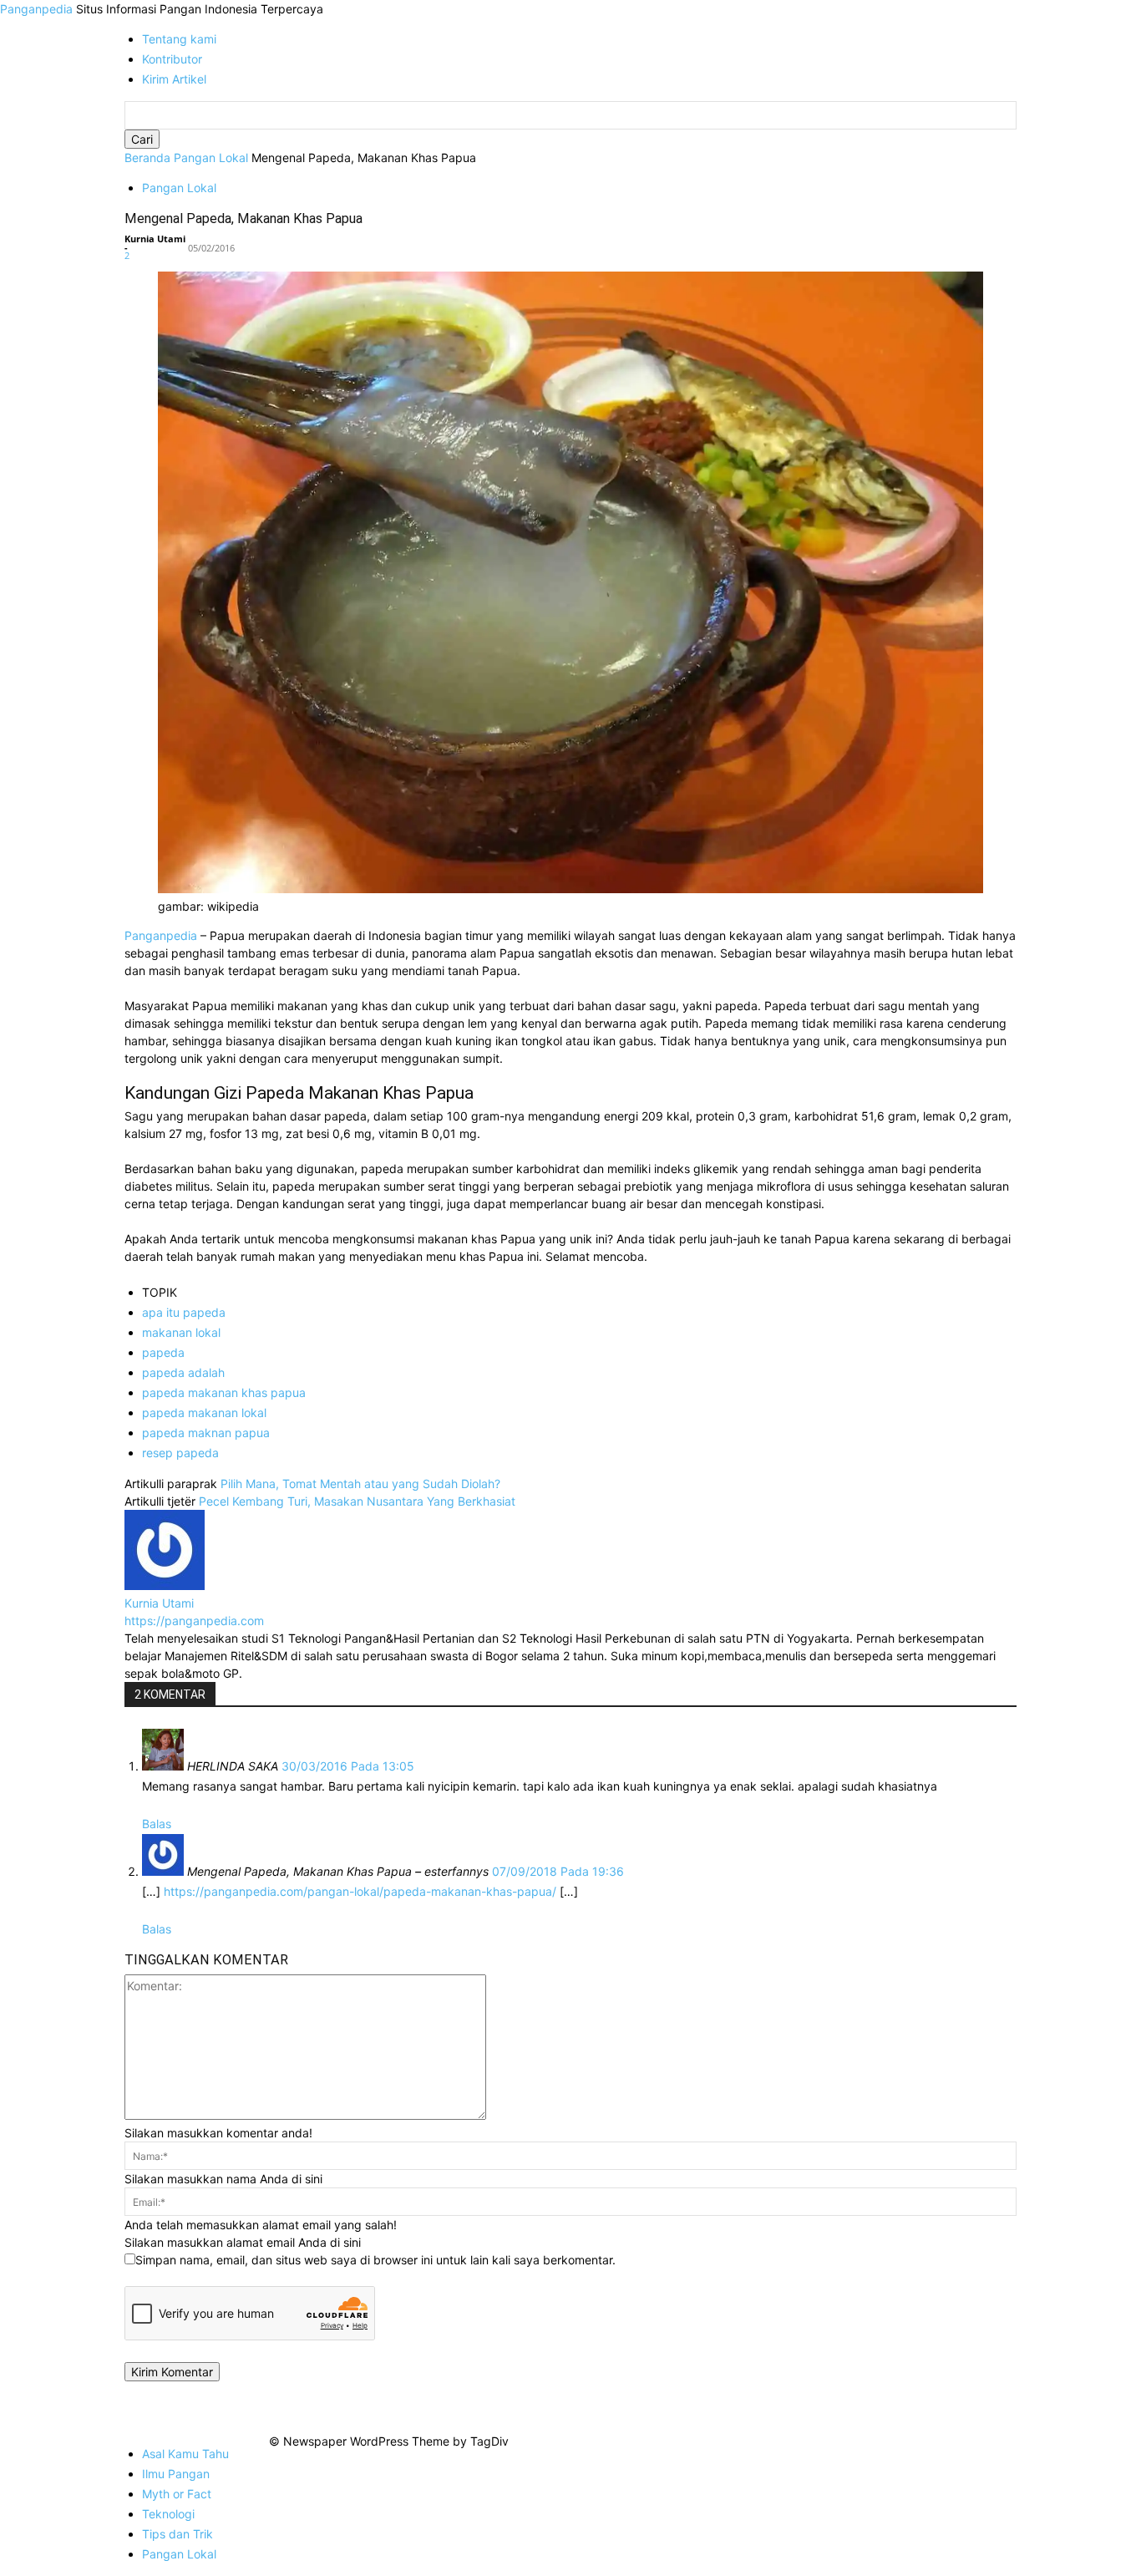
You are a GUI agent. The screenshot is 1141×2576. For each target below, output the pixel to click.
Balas (157, 1824)
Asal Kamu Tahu (185, 2454)
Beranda (147, 158)
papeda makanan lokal (204, 1412)
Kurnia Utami (155, 239)
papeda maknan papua (206, 1433)
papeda (163, 1352)
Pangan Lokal (211, 158)
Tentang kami (179, 39)
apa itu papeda (184, 1312)
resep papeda (180, 1453)
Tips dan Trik (177, 2534)
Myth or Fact (177, 2494)
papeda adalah (183, 1372)
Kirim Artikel (174, 79)
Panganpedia (162, 935)
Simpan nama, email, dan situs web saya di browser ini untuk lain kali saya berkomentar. (375, 2260)
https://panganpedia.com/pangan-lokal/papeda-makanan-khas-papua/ (360, 1891)
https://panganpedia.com (194, 1621)
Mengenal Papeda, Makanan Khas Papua (243, 218)
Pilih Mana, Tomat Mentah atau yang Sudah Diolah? (360, 1484)
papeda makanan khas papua (224, 1392)
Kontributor (172, 59)
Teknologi (168, 2514)
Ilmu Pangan (176, 2474)
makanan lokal (181, 1332)
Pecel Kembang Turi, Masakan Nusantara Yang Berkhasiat (357, 1501)
